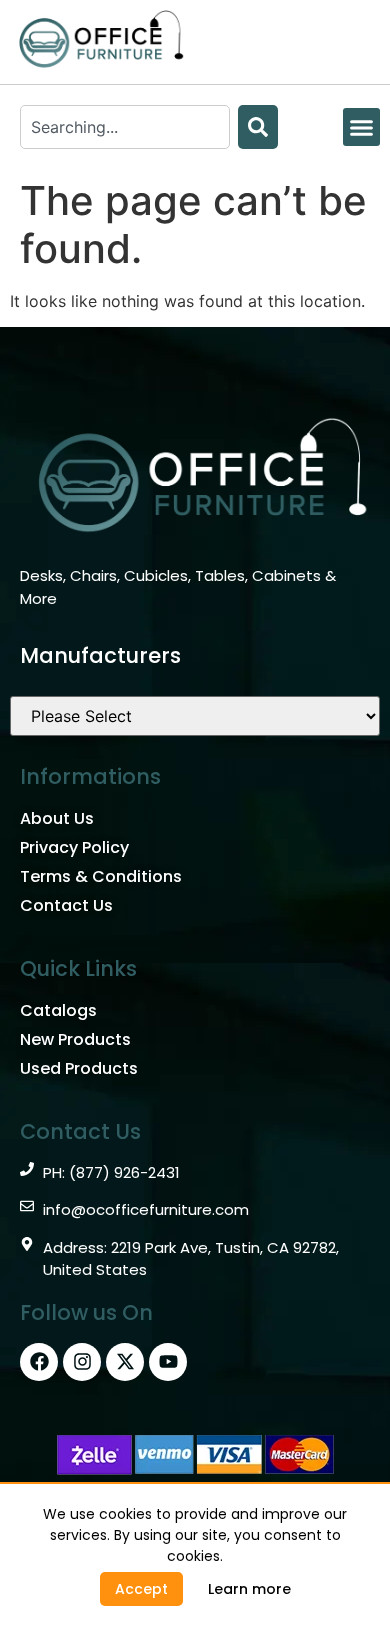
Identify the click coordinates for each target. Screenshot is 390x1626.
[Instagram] (82, 1362)
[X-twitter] (125, 1362)
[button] (362, 127)
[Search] (258, 127)
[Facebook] (39, 1362)
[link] (249, 1589)
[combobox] (125, 127)
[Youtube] (168, 1362)
